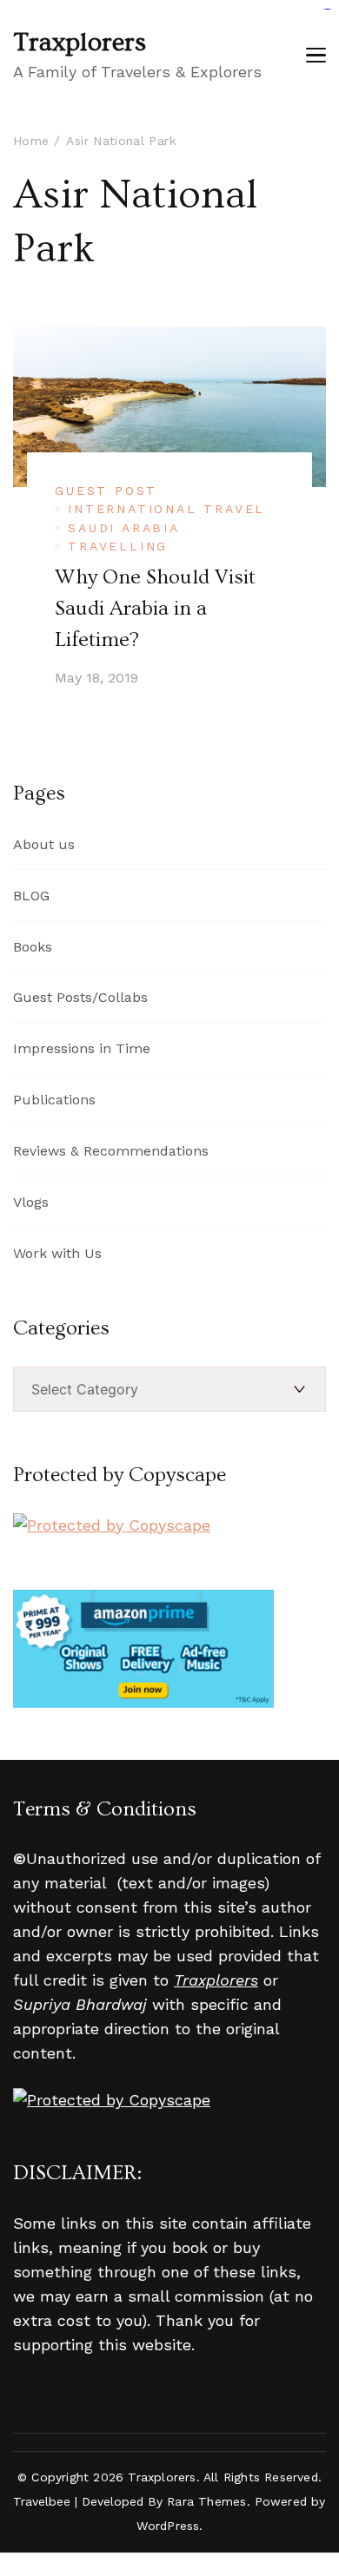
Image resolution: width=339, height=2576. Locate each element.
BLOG (31, 896)
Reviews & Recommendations (111, 1151)
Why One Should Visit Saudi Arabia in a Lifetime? (155, 608)
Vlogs (31, 1202)
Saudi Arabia (124, 528)
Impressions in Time (82, 1048)
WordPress (168, 2526)
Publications (54, 1100)
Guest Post (106, 491)
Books (33, 947)
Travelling (118, 546)
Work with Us (57, 1253)
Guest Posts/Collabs (80, 997)
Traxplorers (80, 43)
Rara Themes (206, 2501)
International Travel (166, 509)
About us (44, 844)
